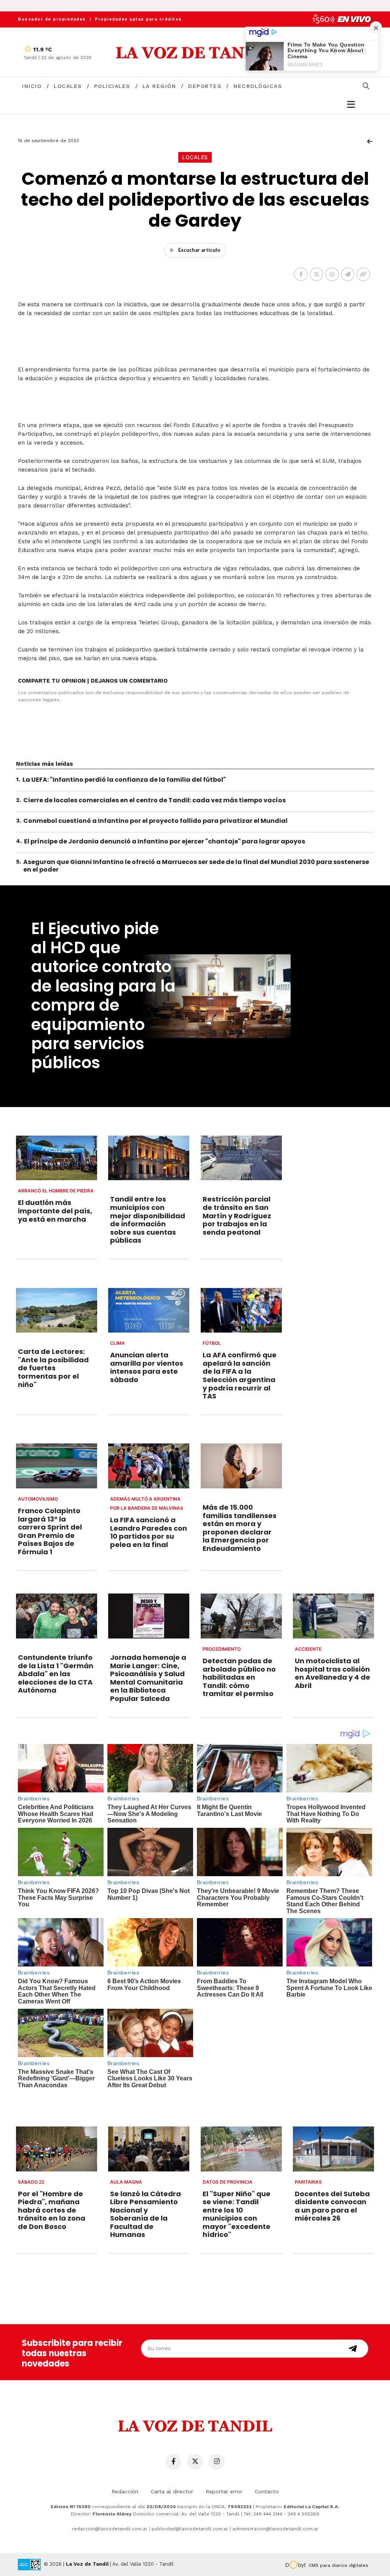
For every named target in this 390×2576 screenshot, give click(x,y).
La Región (159, 86)
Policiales (112, 86)
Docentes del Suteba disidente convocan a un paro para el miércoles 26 (332, 2206)
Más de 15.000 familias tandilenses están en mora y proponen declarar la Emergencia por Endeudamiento (240, 1528)
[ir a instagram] (217, 2462)
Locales (68, 86)
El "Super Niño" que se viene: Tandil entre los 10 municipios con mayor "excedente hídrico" (237, 2214)
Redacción (125, 2491)
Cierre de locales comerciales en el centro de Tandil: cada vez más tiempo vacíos (154, 800)
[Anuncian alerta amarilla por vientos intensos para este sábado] (149, 1310)
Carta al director (172, 2491)
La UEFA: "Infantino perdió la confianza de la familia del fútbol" (124, 780)
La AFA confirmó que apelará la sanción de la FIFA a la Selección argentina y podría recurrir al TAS (240, 1375)
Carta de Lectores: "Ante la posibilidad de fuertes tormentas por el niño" (53, 1368)
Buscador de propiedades (52, 19)
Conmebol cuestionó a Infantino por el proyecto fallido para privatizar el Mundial (155, 821)
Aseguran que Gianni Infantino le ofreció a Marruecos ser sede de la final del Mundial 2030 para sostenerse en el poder (196, 866)
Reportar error (224, 2491)
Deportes (205, 86)
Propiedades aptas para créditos (138, 19)
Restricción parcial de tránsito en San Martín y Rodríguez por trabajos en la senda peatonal (237, 1215)
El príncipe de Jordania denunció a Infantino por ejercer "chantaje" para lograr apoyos (165, 841)
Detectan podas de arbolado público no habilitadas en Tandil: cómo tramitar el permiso (239, 1677)
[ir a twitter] (195, 2462)
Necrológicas (258, 86)
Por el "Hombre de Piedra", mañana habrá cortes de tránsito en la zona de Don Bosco (52, 2210)
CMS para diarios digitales (338, 2565)
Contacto (267, 2491)
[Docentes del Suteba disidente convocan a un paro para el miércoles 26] (333, 2149)
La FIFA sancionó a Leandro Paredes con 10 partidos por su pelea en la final (149, 1532)
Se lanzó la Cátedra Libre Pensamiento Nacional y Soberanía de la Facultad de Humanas (145, 2214)
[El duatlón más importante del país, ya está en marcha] (57, 1158)
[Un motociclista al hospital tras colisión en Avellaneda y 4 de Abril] (333, 1616)
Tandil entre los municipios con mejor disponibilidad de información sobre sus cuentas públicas (148, 1220)
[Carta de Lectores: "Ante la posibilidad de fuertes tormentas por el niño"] (57, 1310)
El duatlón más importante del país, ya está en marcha (55, 1211)
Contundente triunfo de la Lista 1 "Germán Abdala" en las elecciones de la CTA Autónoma (56, 1674)
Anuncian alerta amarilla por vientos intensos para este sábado (147, 1367)
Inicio (32, 86)
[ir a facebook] (173, 2462)
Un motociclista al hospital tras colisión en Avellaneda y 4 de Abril (332, 1673)
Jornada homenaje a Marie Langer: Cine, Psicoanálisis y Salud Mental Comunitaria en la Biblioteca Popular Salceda (148, 1678)
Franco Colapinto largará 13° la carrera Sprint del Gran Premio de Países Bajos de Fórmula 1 (50, 1531)
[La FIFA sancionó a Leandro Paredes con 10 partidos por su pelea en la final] (149, 1466)
